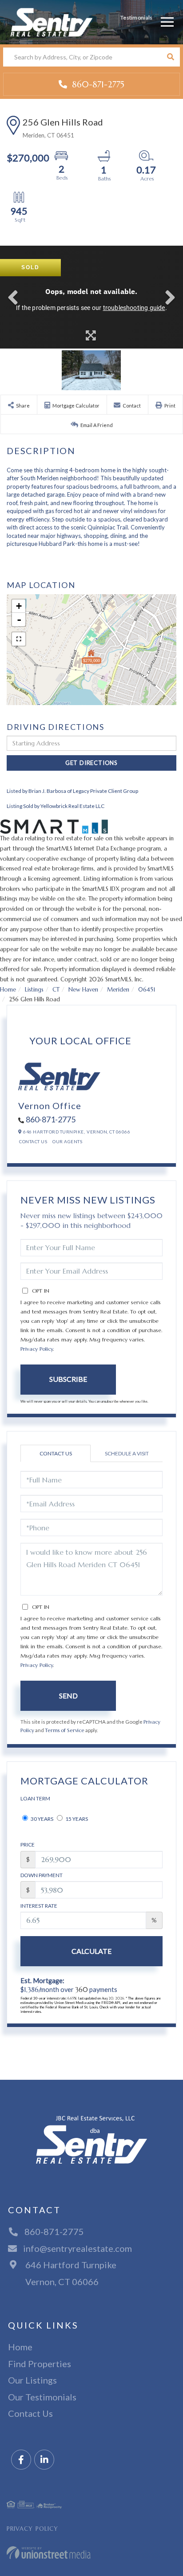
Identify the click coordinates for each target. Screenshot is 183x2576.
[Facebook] (21, 2460)
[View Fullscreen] (19, 639)
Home (8, 990)
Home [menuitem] (20, 2347)
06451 (147, 990)
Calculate (91, 1951)
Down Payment (42, 1875)
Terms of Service (65, 1730)
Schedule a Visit (127, 1453)
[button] (170, 57)
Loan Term (35, 1798)
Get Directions (91, 763)
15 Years (76, 1819)
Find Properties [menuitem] (40, 2364)
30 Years (42, 1819)
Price (28, 1845)
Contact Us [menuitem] (30, 2413)
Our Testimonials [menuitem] (42, 2397)
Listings (34, 990)
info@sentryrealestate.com (78, 2248)
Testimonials (136, 18)
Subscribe (68, 1379)
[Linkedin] (44, 2460)
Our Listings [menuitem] (32, 2380)
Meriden (118, 990)
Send (68, 1696)
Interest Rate (39, 1906)
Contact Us (33, 1141)
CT (56, 990)
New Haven (83, 990)
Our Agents (67, 1141)
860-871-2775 (97, 84)
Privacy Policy (37, 1349)
